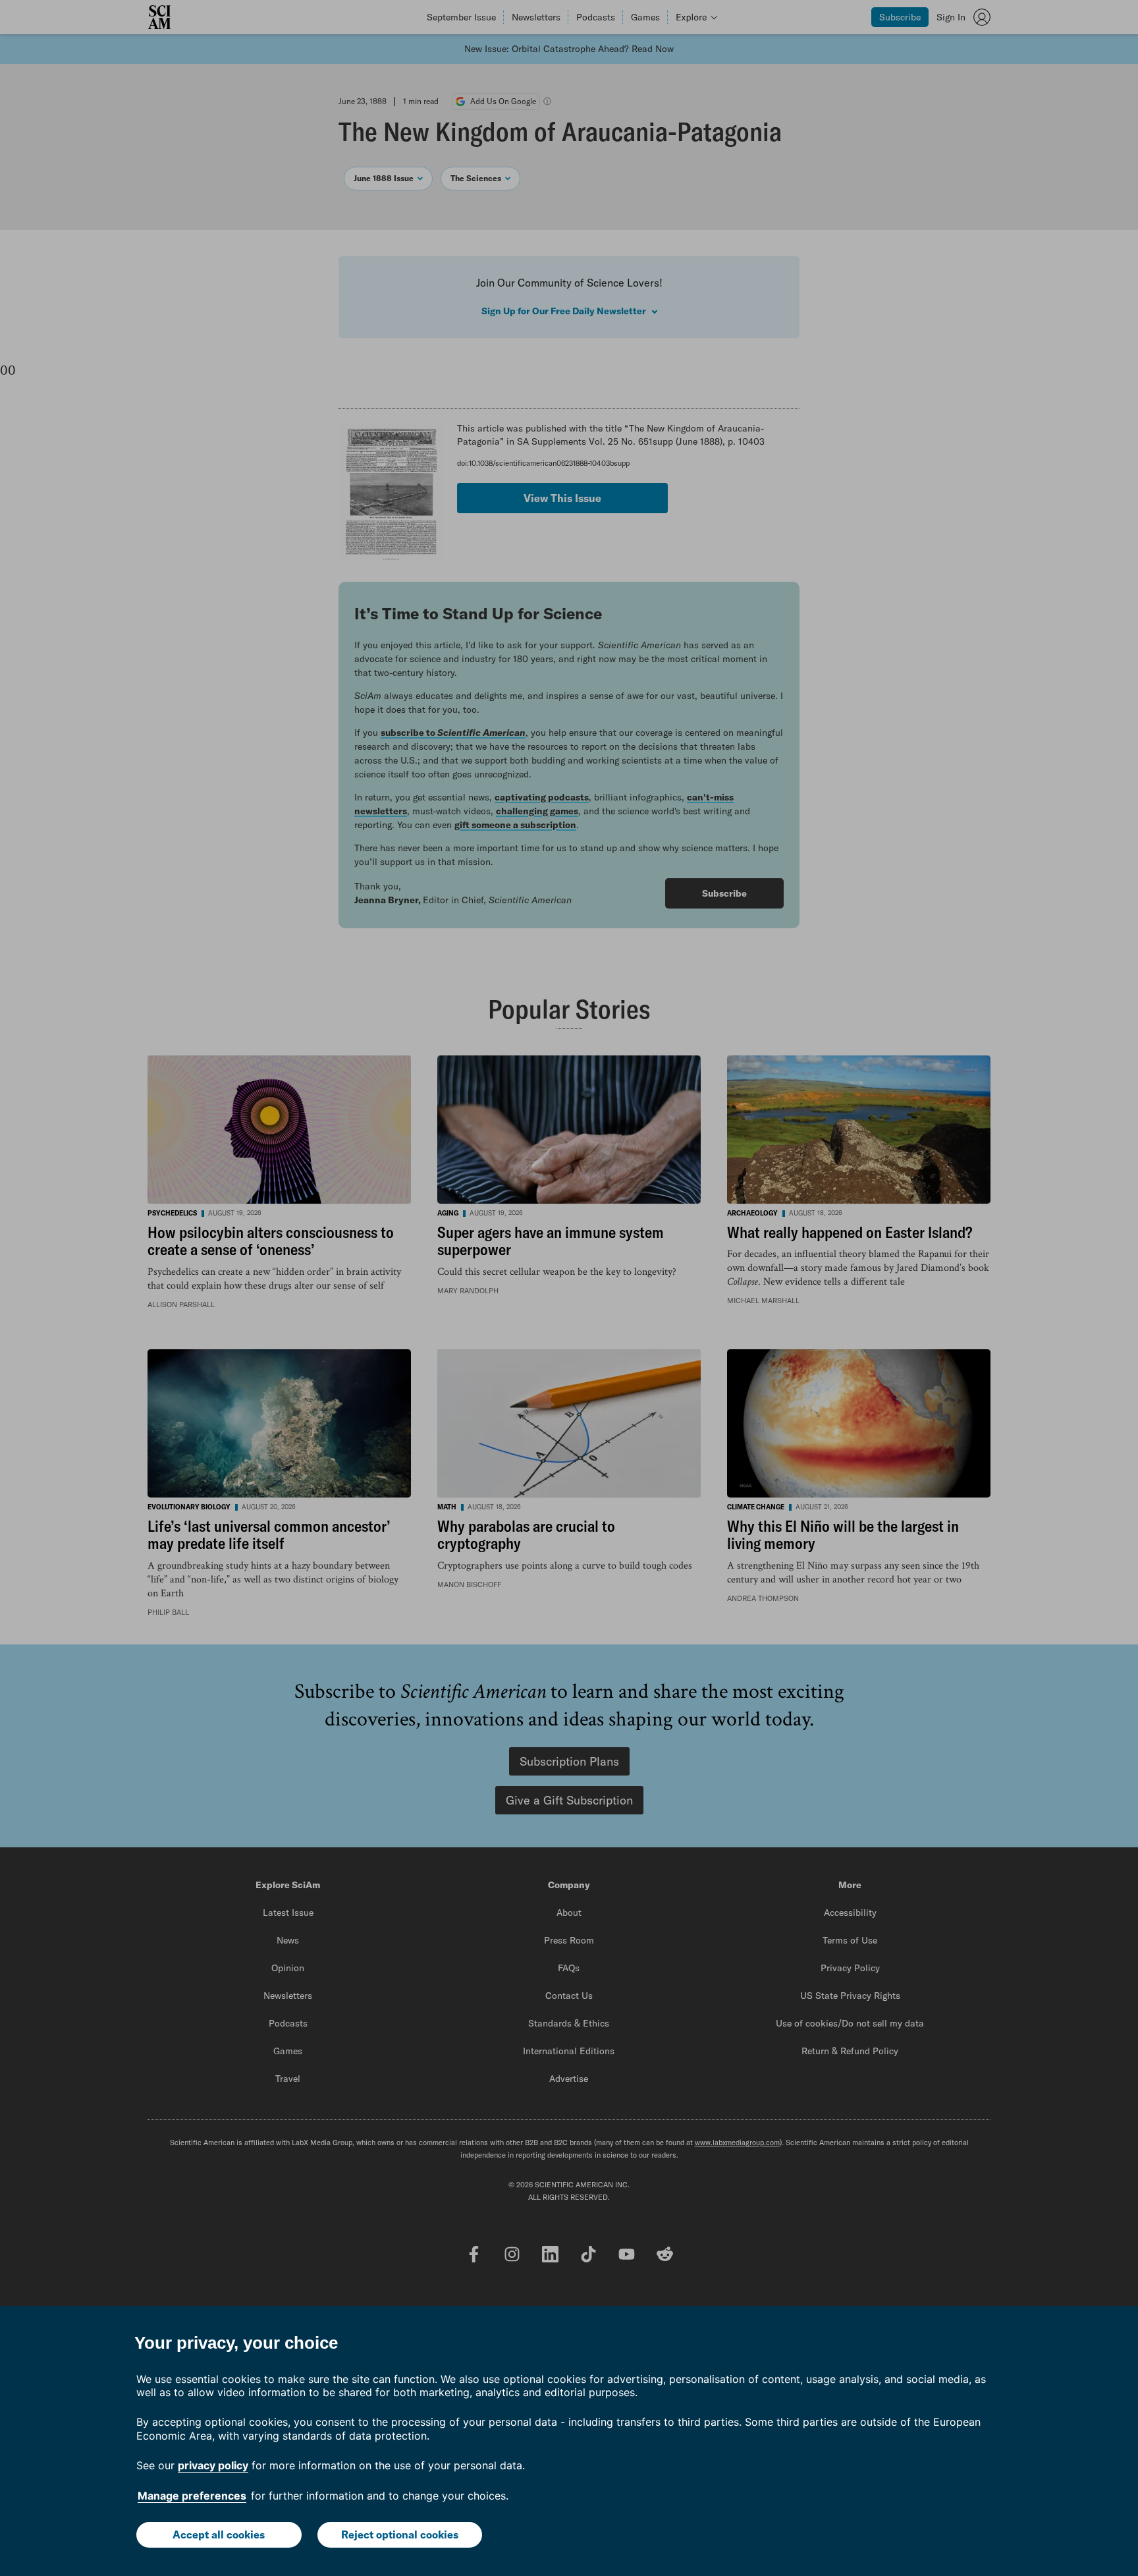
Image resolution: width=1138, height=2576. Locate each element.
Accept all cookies (219, 2534)
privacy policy (213, 2465)
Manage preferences (192, 2496)
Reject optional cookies (400, 2534)
